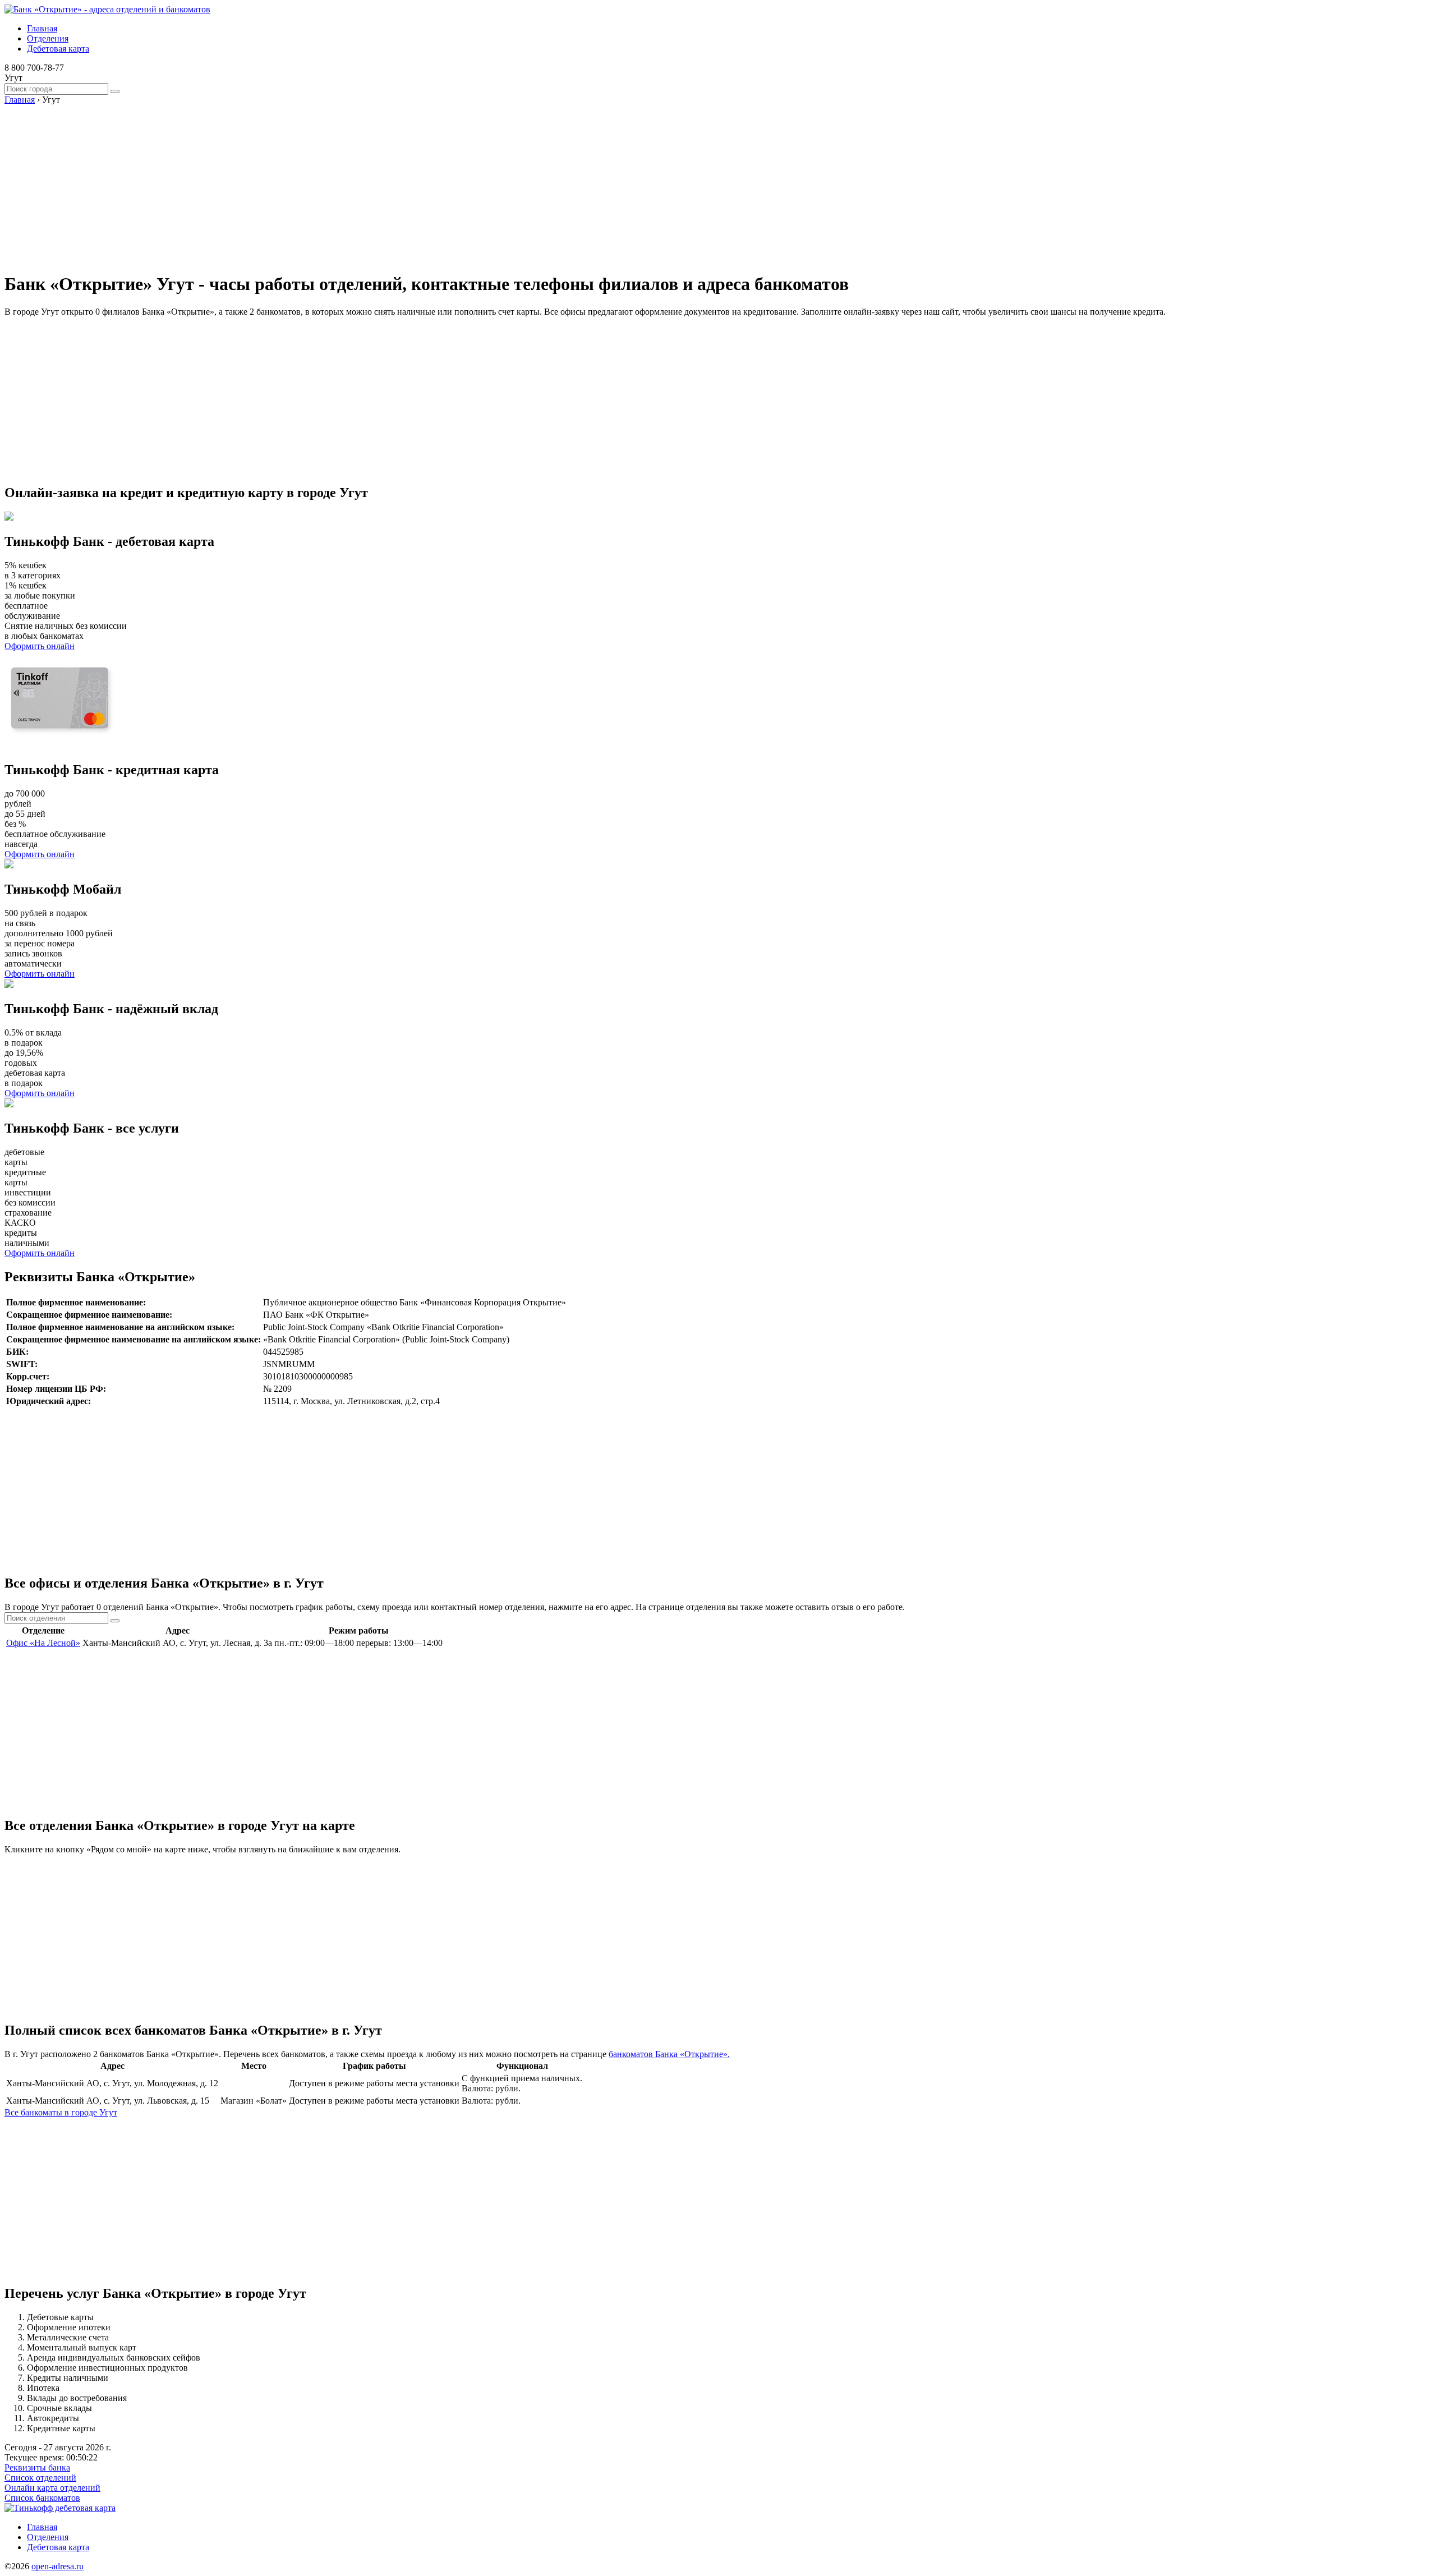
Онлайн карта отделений (52, 2488)
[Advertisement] (341, 183)
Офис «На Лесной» (43, 1643)
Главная (42, 28)
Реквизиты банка (37, 2467)
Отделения (48, 38)
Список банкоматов (42, 2498)
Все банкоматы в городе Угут (61, 2112)
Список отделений (40, 2478)
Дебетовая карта (58, 49)
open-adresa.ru (57, 2566)
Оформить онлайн (40, 646)
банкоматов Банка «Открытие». (669, 2054)
